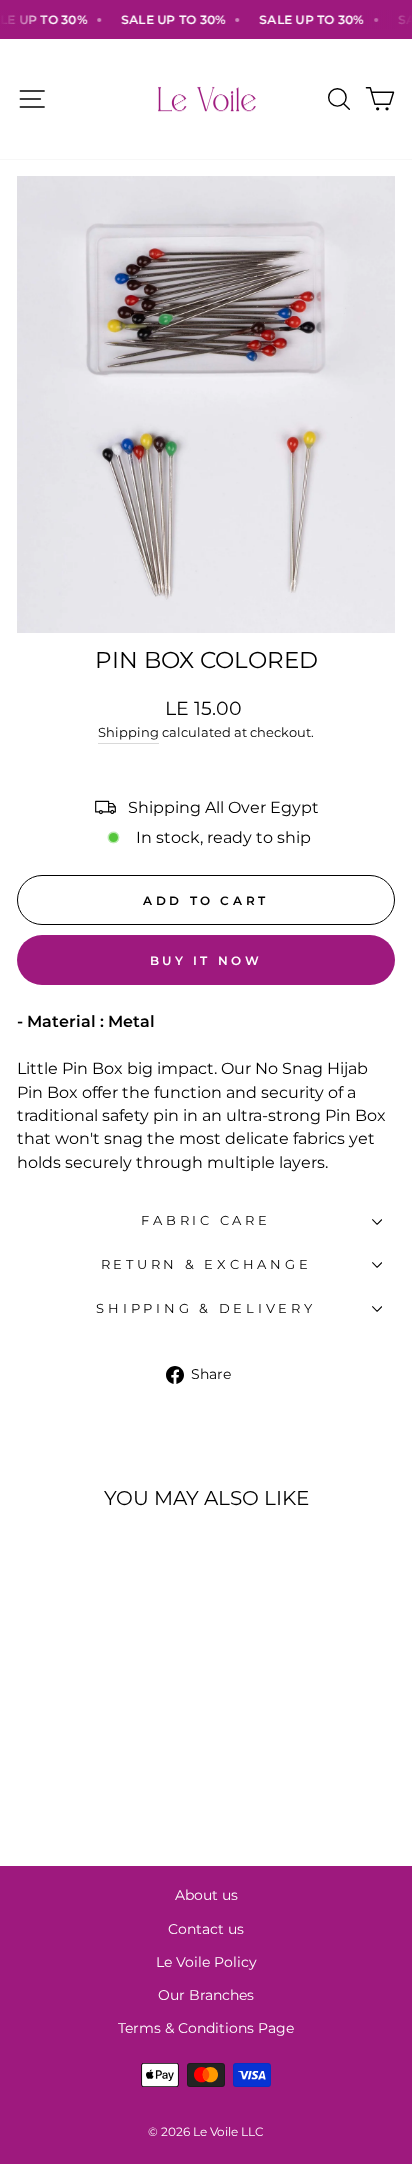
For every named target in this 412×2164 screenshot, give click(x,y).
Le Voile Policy (206, 1962)
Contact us (206, 1929)
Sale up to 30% (162, 19)
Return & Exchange (206, 1264)
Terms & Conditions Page (206, 2028)
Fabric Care (205, 1220)
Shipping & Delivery (205, 1308)
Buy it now (206, 960)
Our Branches (206, 1995)
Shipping (128, 732)
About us (206, 1895)
